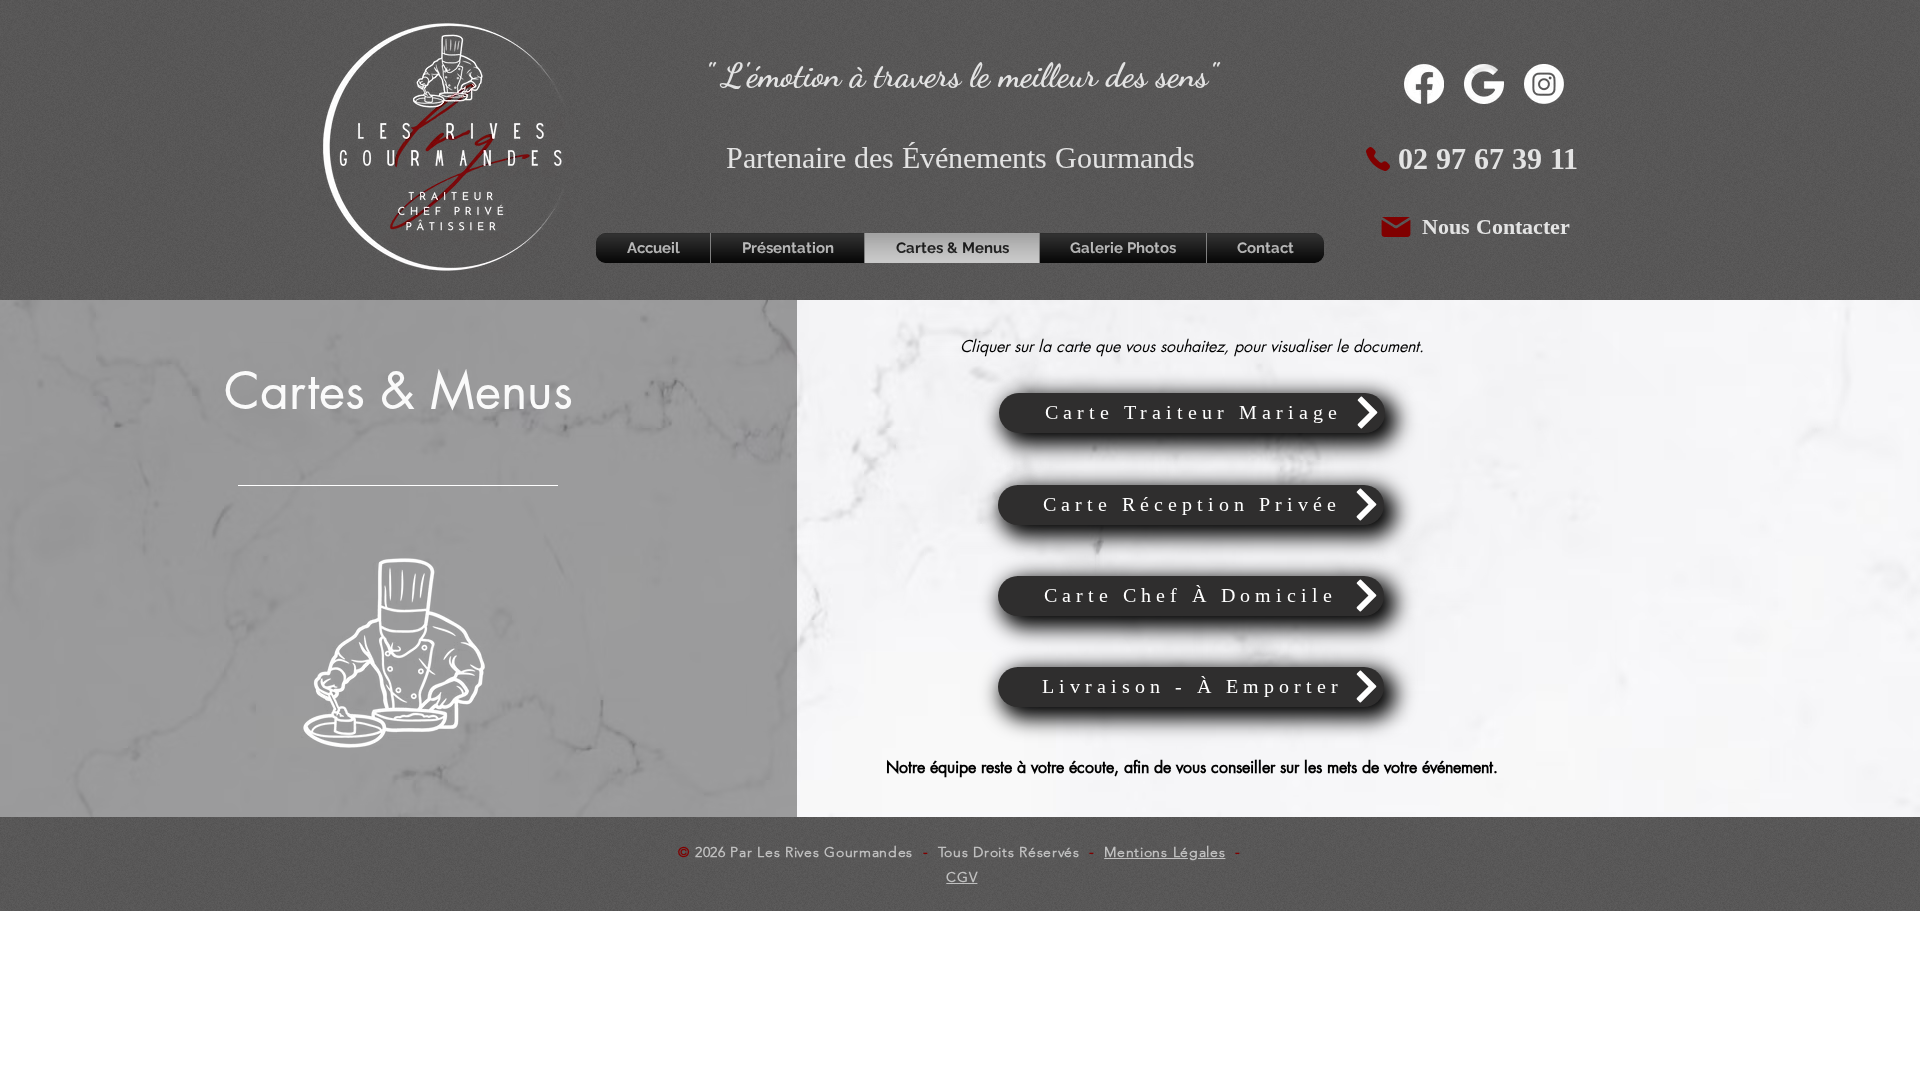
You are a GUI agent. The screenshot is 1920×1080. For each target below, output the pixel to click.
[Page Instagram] (1544, 84)
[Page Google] (1484, 84)
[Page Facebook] (1424, 84)
